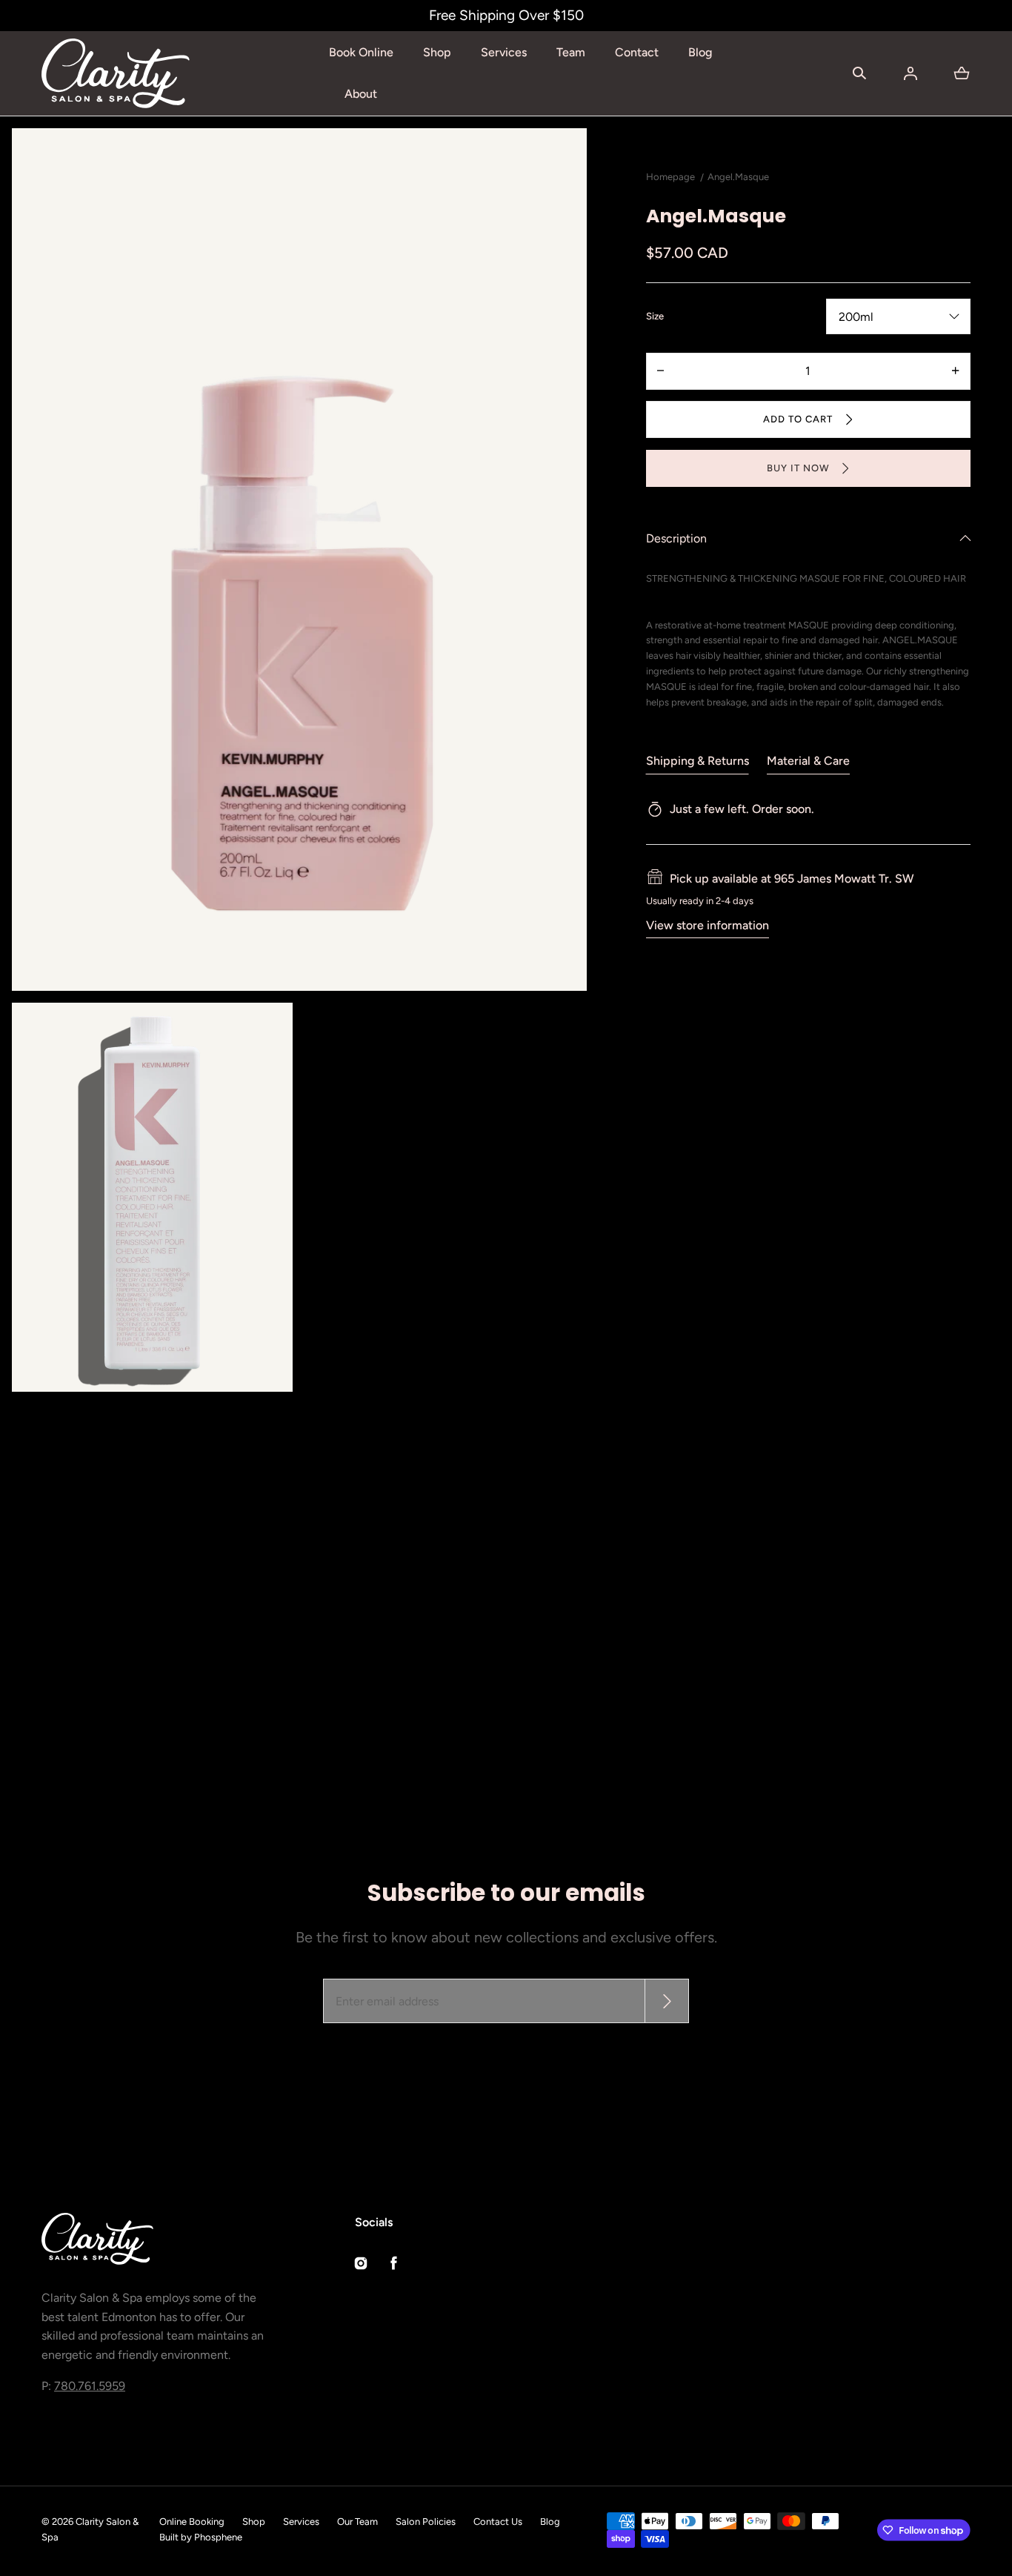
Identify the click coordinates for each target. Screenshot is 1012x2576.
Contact (637, 52)
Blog (700, 52)
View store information (708, 925)
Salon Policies (426, 2522)
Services (504, 52)
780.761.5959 (90, 2386)
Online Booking (192, 2522)
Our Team (357, 2522)
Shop (437, 52)
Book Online (361, 52)
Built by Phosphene (201, 2537)
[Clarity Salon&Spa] (116, 73)
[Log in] (911, 73)
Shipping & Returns (698, 761)
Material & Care (808, 761)
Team (571, 52)
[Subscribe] (667, 2001)
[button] (859, 73)
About (361, 94)
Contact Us (498, 2522)
